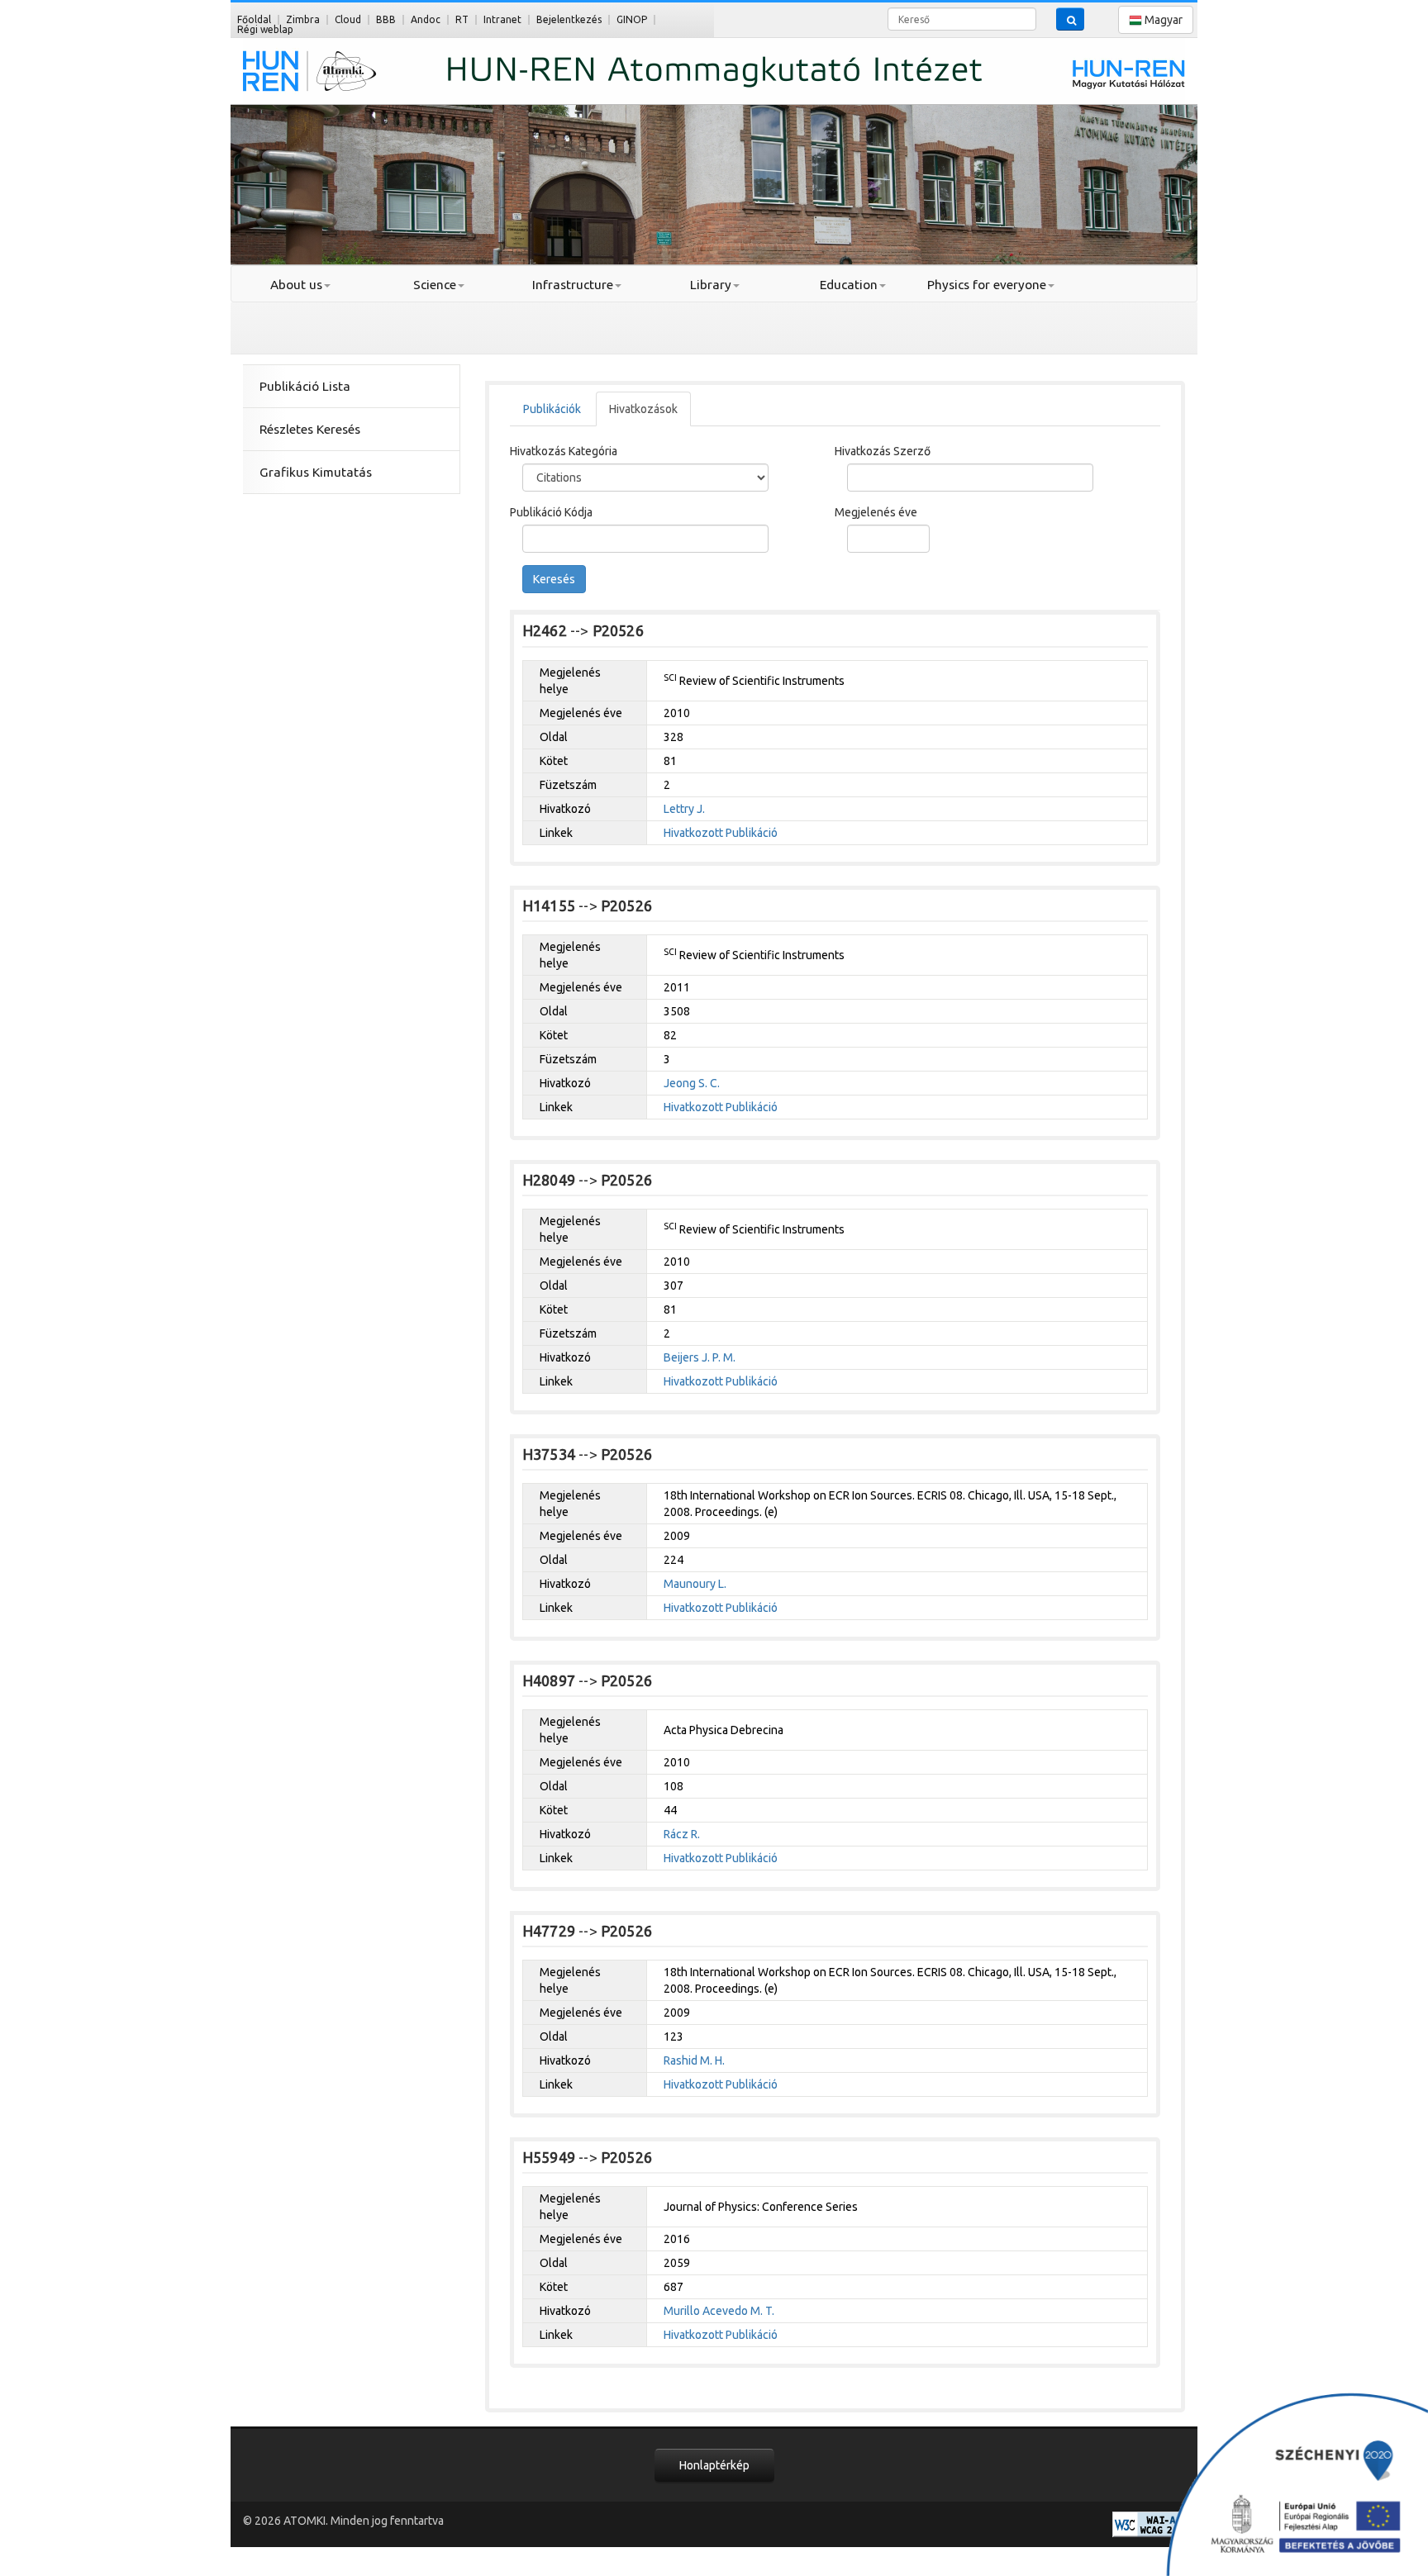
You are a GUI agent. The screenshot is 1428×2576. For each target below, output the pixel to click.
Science (435, 285)
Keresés (554, 579)
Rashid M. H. (694, 2060)
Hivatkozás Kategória (564, 451)
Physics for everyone (987, 285)
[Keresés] (1070, 19)
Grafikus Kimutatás (316, 472)
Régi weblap (265, 29)
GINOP (632, 19)
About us (296, 285)
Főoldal (254, 19)
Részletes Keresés (310, 429)
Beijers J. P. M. (700, 1357)
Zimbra (303, 19)
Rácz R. (682, 1834)
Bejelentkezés (569, 19)
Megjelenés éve (876, 512)
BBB (386, 19)
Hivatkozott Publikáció (721, 833)
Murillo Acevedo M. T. (719, 2311)
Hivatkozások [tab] (643, 409)
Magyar (1162, 20)
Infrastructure (573, 285)
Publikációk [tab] (552, 409)
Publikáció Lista (305, 386)
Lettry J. (684, 809)
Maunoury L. (695, 1584)
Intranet (502, 19)
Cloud (348, 19)
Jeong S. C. (692, 1083)
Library (711, 285)
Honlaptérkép (714, 2465)
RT (462, 19)
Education (849, 285)
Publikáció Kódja (551, 512)
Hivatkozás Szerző (883, 451)
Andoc (426, 19)
